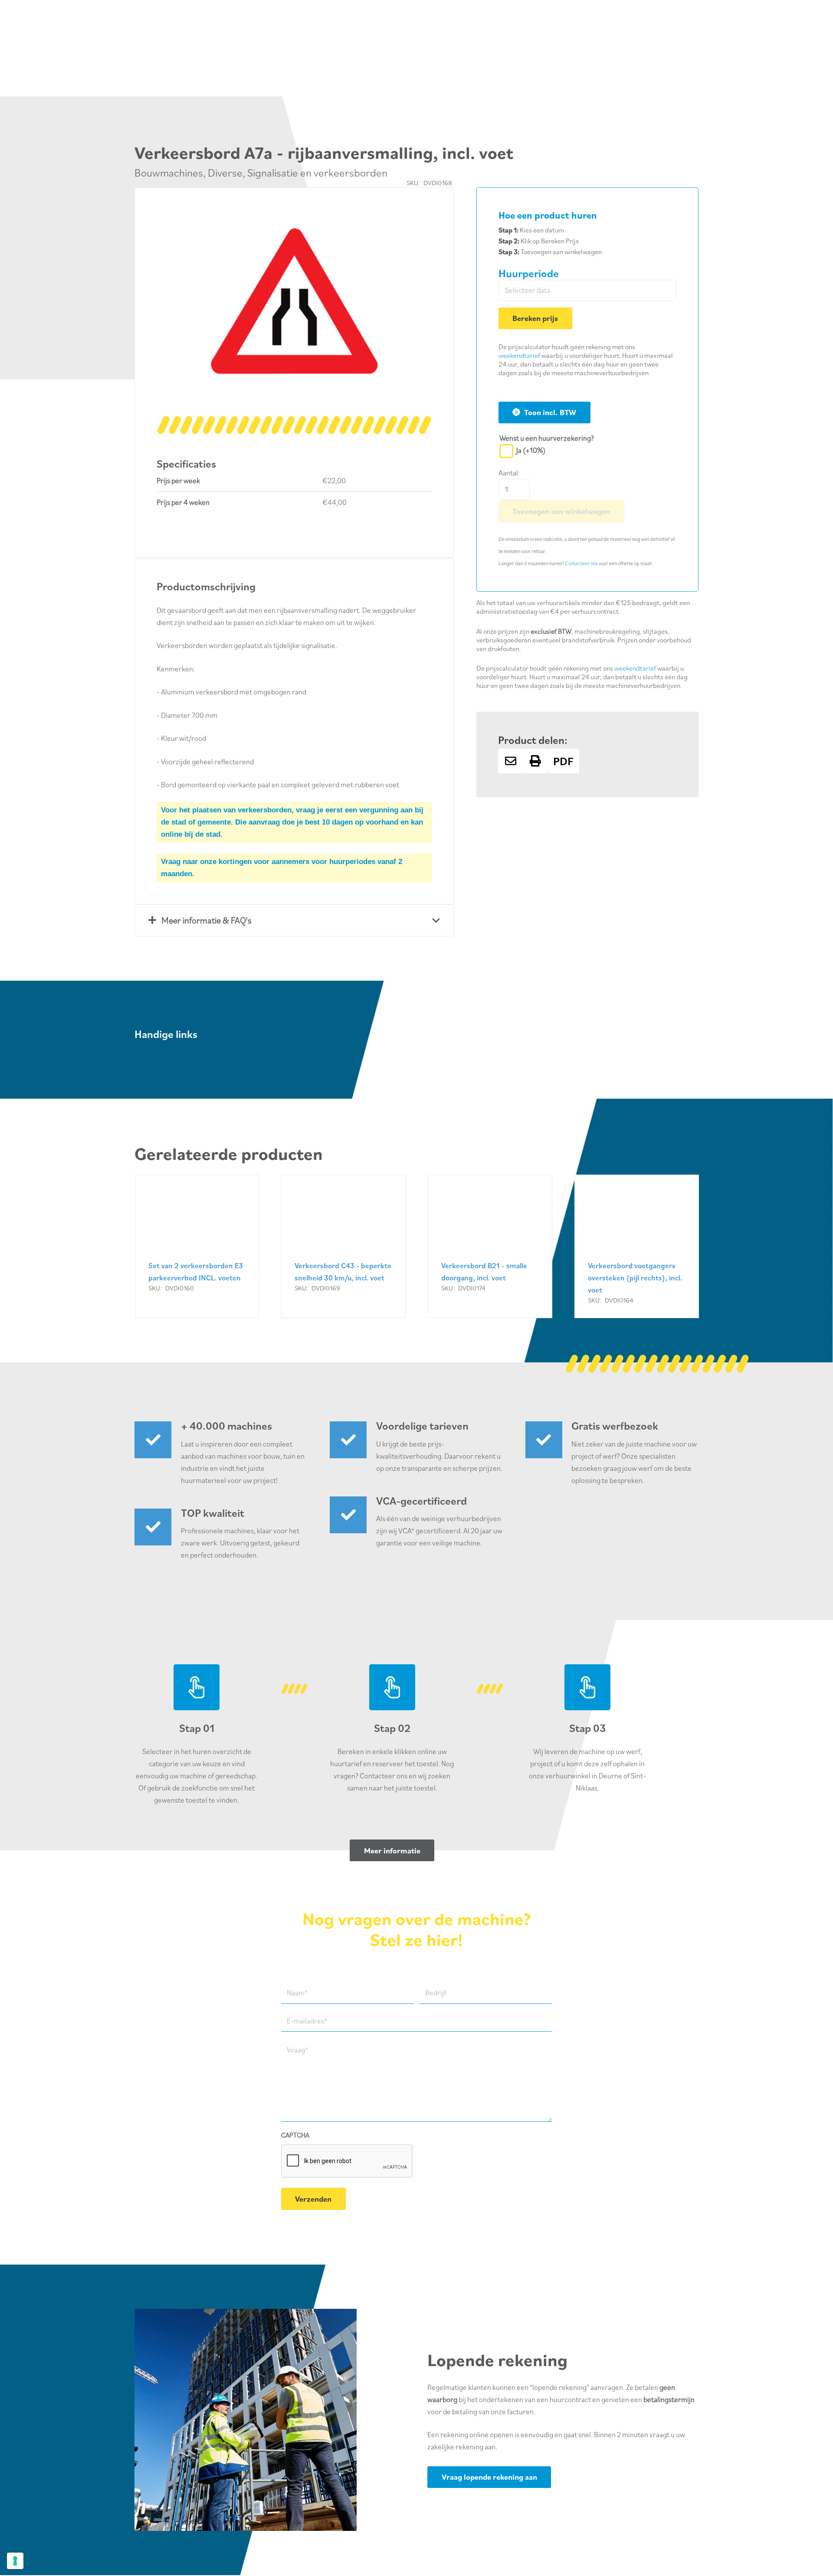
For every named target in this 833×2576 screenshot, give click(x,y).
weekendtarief (519, 355)
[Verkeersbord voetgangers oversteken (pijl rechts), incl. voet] (637, 1246)
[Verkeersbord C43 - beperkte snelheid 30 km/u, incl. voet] (343, 1246)
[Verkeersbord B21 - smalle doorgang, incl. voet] (490, 1246)
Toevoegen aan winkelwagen (561, 511)
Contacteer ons (581, 563)
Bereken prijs (535, 318)
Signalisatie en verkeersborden (317, 172)
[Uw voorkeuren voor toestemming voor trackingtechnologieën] (15, 2561)
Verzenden (313, 2199)
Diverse (225, 172)
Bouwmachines (169, 172)
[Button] (510, 761)
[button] (417, 224)
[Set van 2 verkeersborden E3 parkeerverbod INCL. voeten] (197, 1246)
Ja (531, 450)
